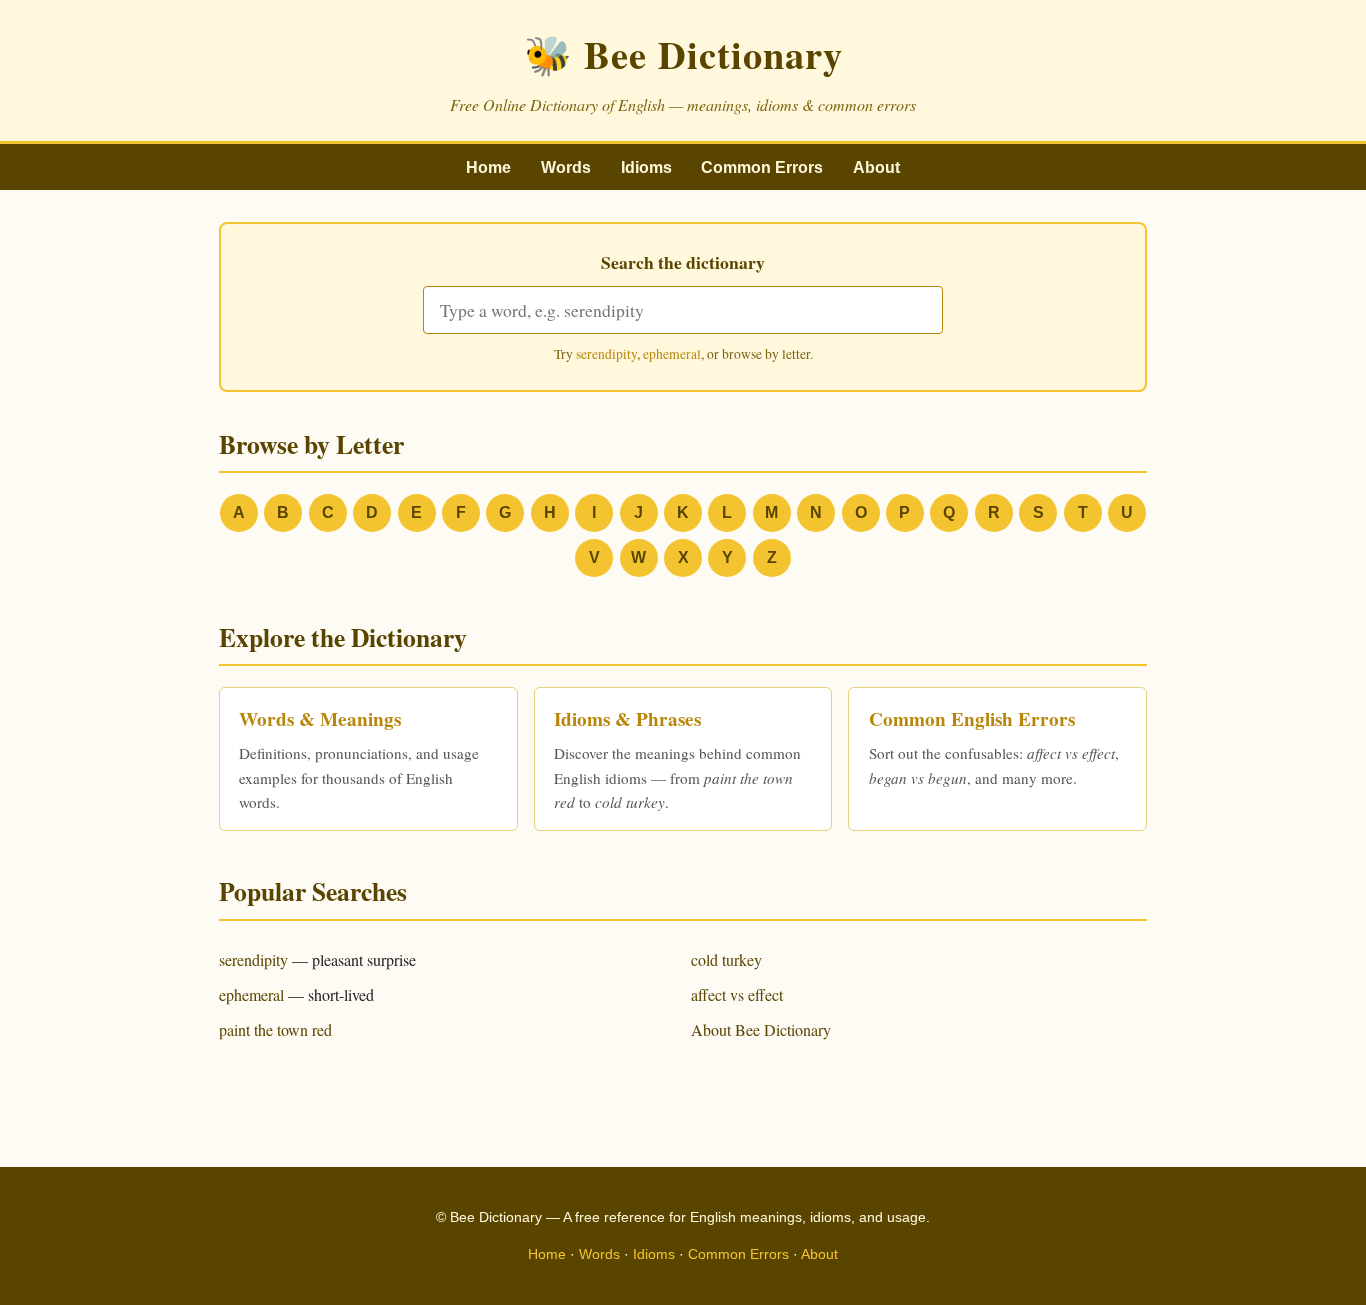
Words (566, 167)
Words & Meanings (320, 719)
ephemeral (672, 354)
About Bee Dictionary (761, 1029)
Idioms (646, 167)
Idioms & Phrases (627, 719)
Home (488, 167)
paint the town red (275, 1029)
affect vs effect (737, 994)
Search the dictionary (683, 262)
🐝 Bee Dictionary (683, 54)
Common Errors (762, 167)
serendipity (606, 354)
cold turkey (726, 959)
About (876, 167)
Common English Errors (972, 719)
